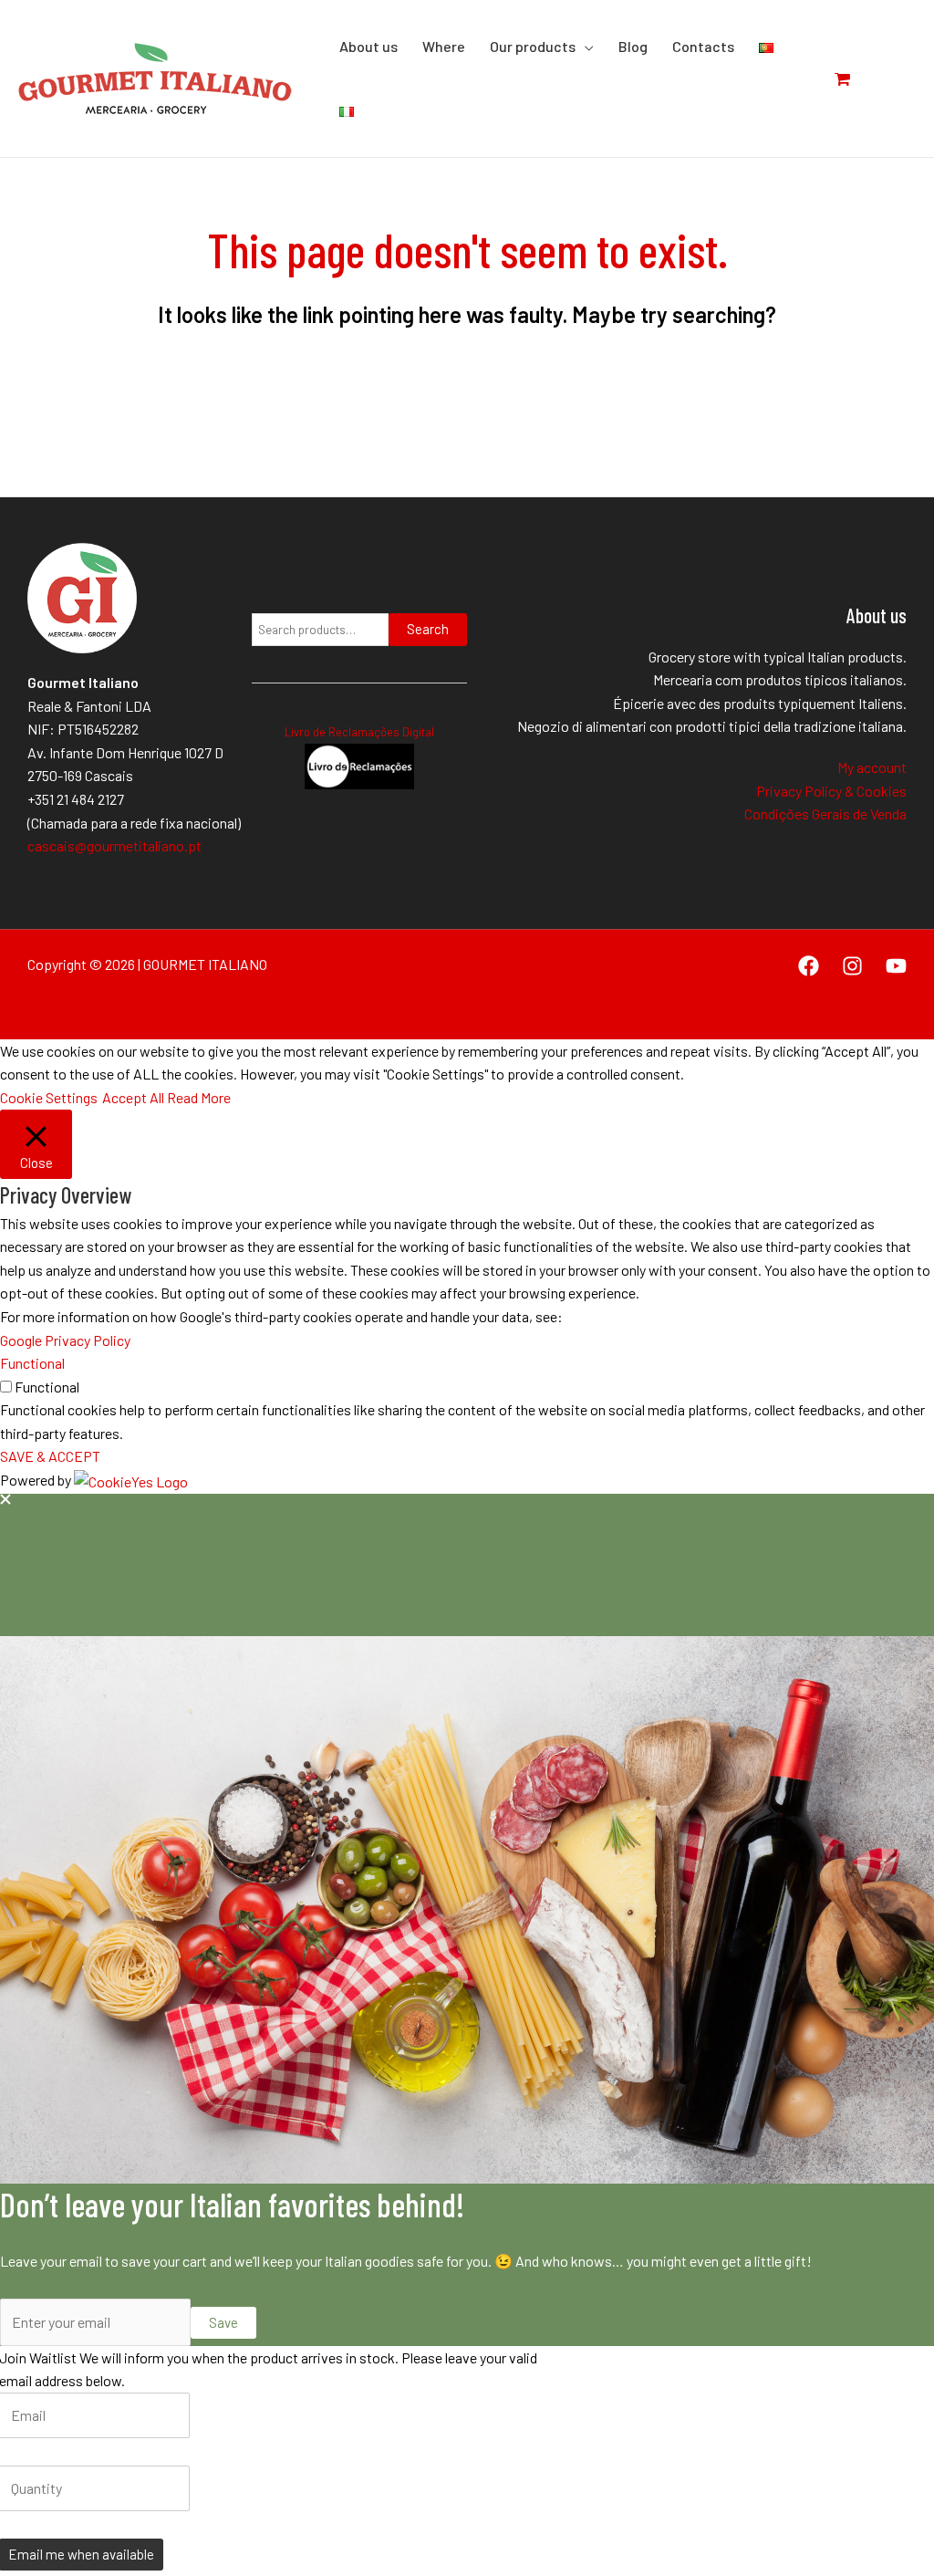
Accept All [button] (133, 1097)
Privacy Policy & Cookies (831, 791)
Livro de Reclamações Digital (359, 732)
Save (223, 2322)
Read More (199, 1097)
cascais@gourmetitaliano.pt (114, 845)
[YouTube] (896, 966)
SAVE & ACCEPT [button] (50, 1456)
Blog (633, 46)
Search (428, 629)
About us (368, 46)
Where (444, 46)
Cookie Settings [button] (49, 1097)
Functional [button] (32, 1363)
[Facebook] (809, 966)
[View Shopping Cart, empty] (852, 78)
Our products (533, 46)
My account (872, 767)
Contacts (703, 46)
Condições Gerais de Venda (825, 813)
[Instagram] (852, 966)
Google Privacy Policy (65, 1340)
